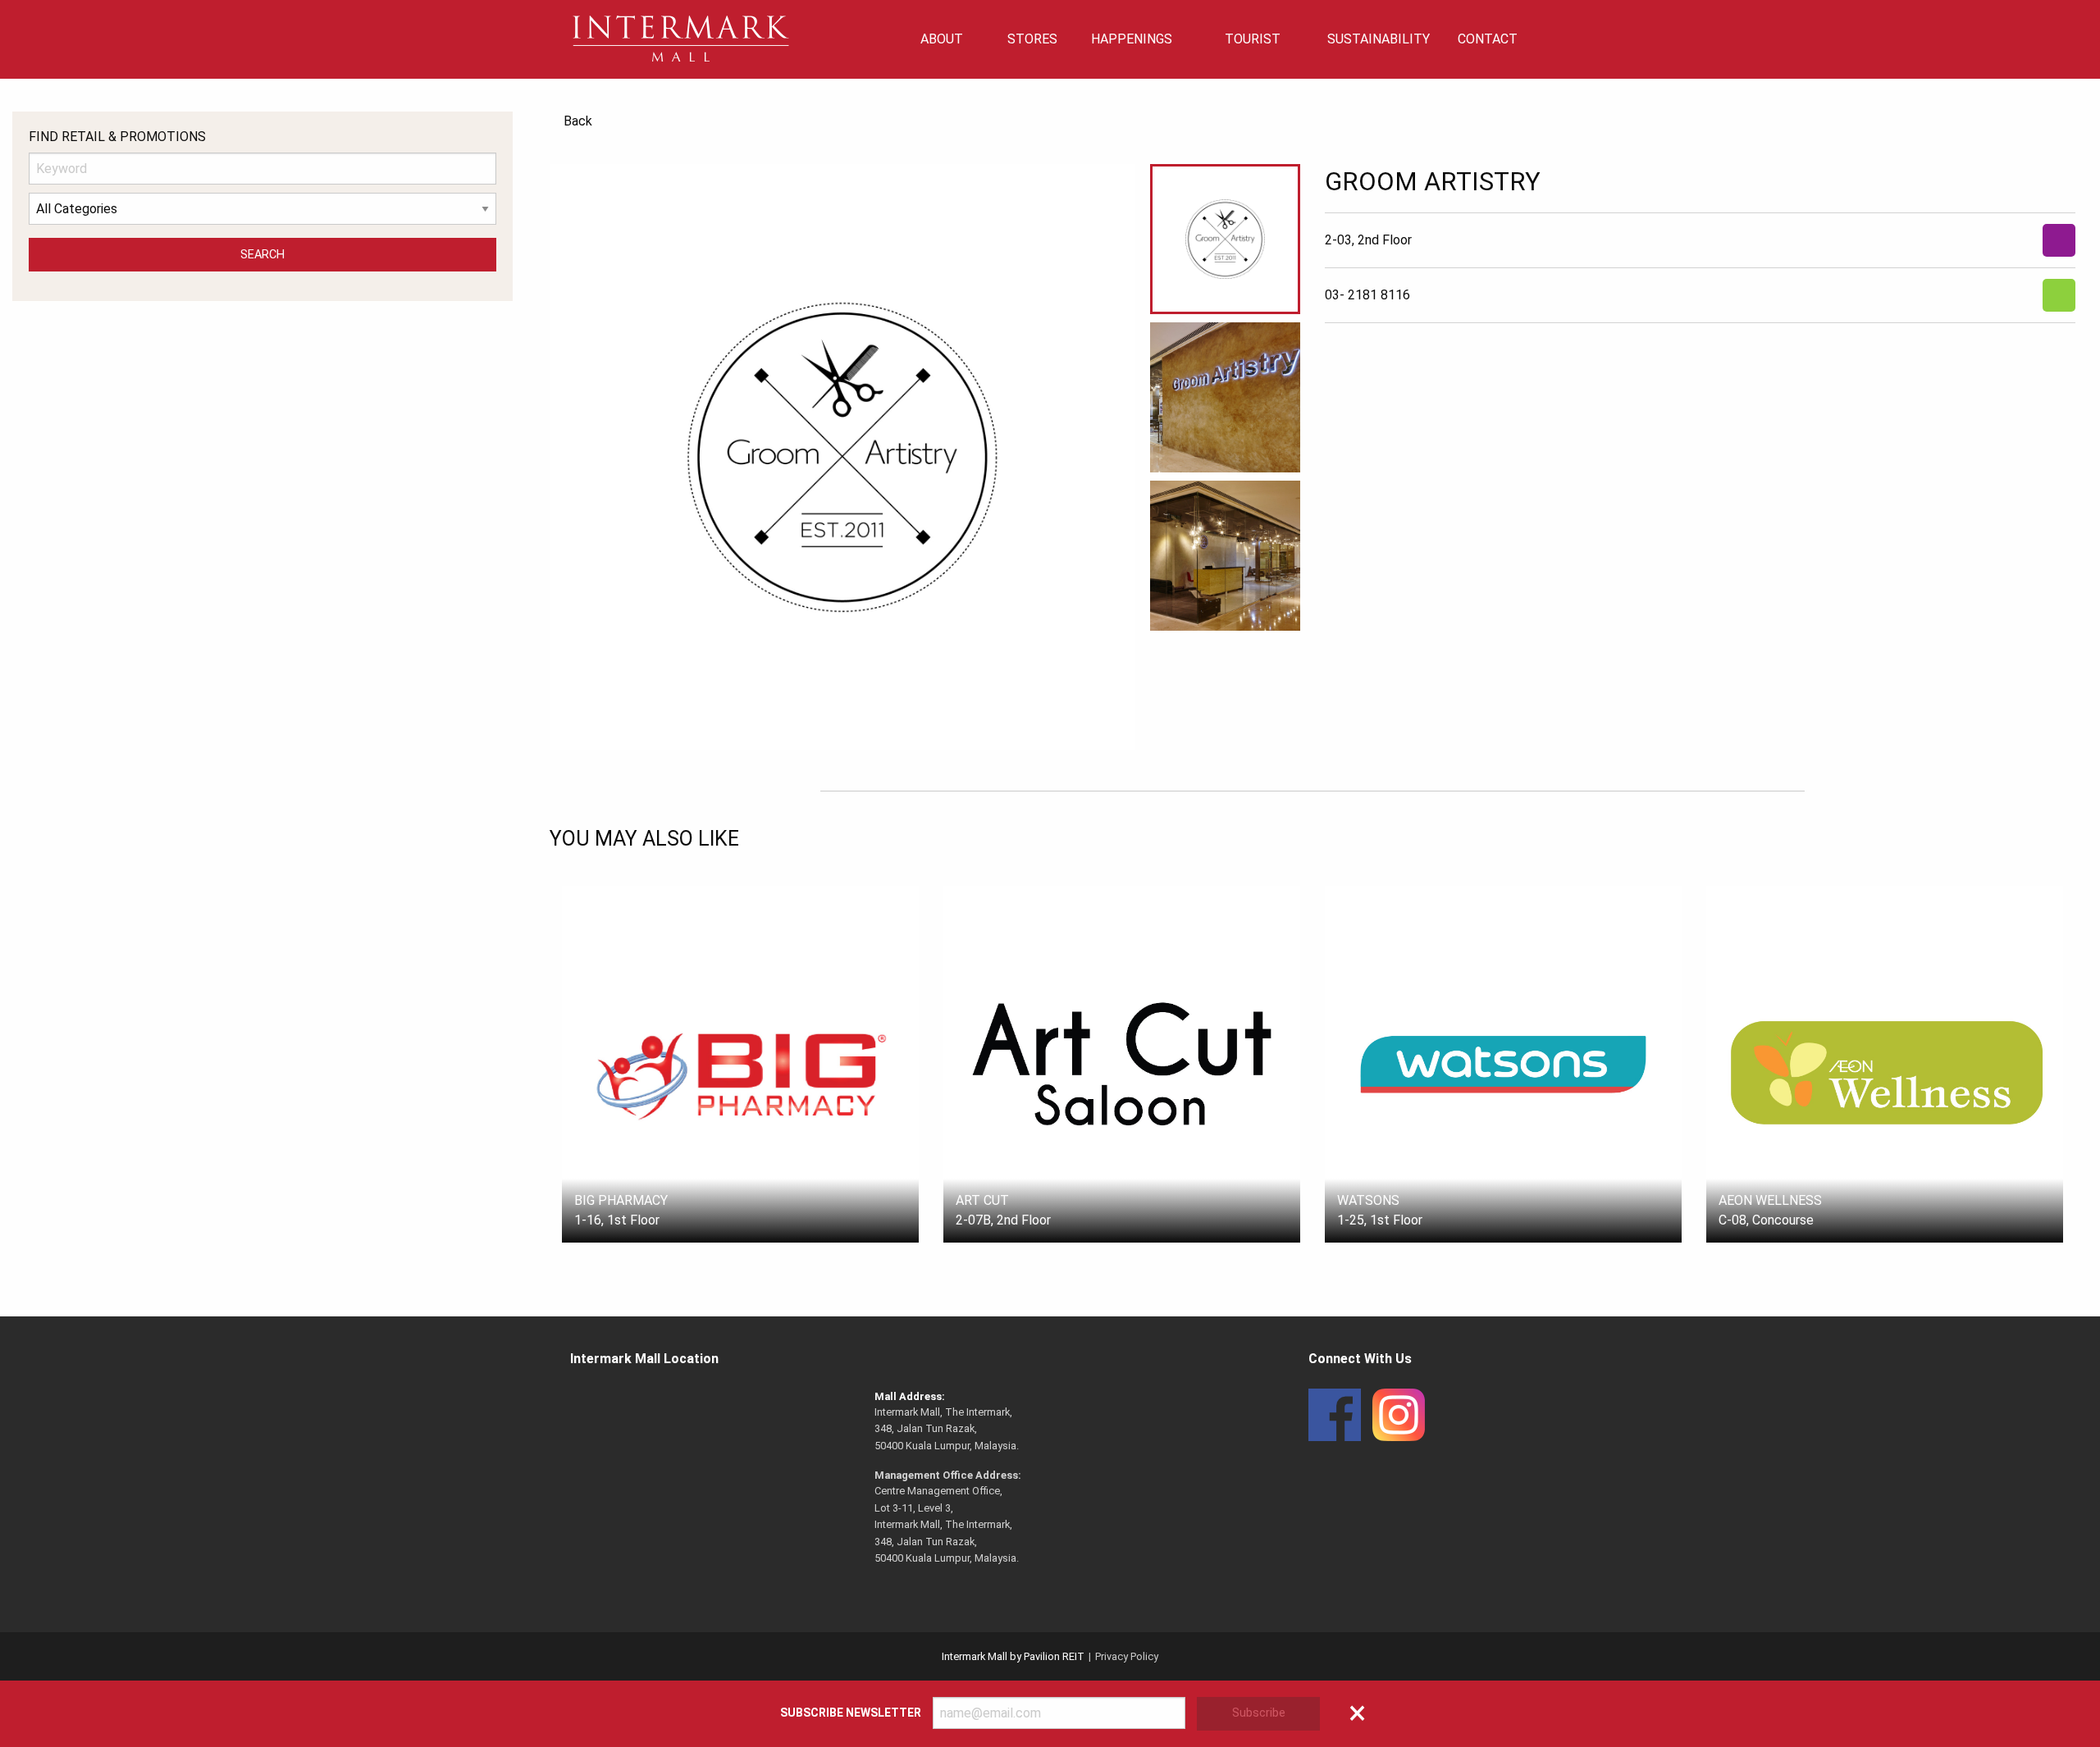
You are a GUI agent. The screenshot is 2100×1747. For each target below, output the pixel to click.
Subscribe (1259, 1713)
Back (578, 121)
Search (262, 255)
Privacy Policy (1127, 1656)
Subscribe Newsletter (851, 1713)
